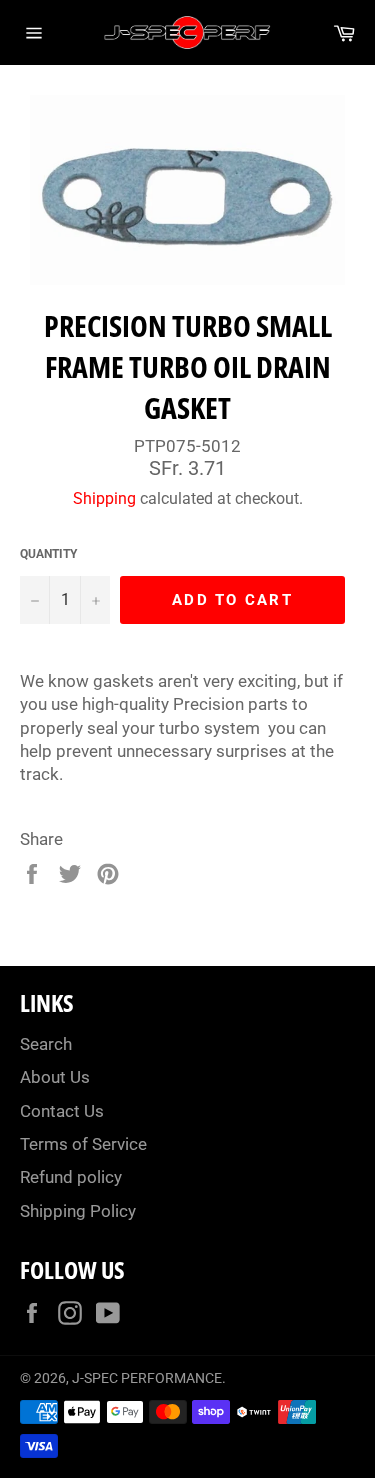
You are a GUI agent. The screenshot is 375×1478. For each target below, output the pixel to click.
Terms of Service (83, 1144)
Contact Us (62, 1111)
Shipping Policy (78, 1211)
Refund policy (71, 1177)
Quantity (48, 554)
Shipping (104, 498)
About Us (55, 1077)
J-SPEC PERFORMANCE (147, 1378)
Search (46, 1044)
